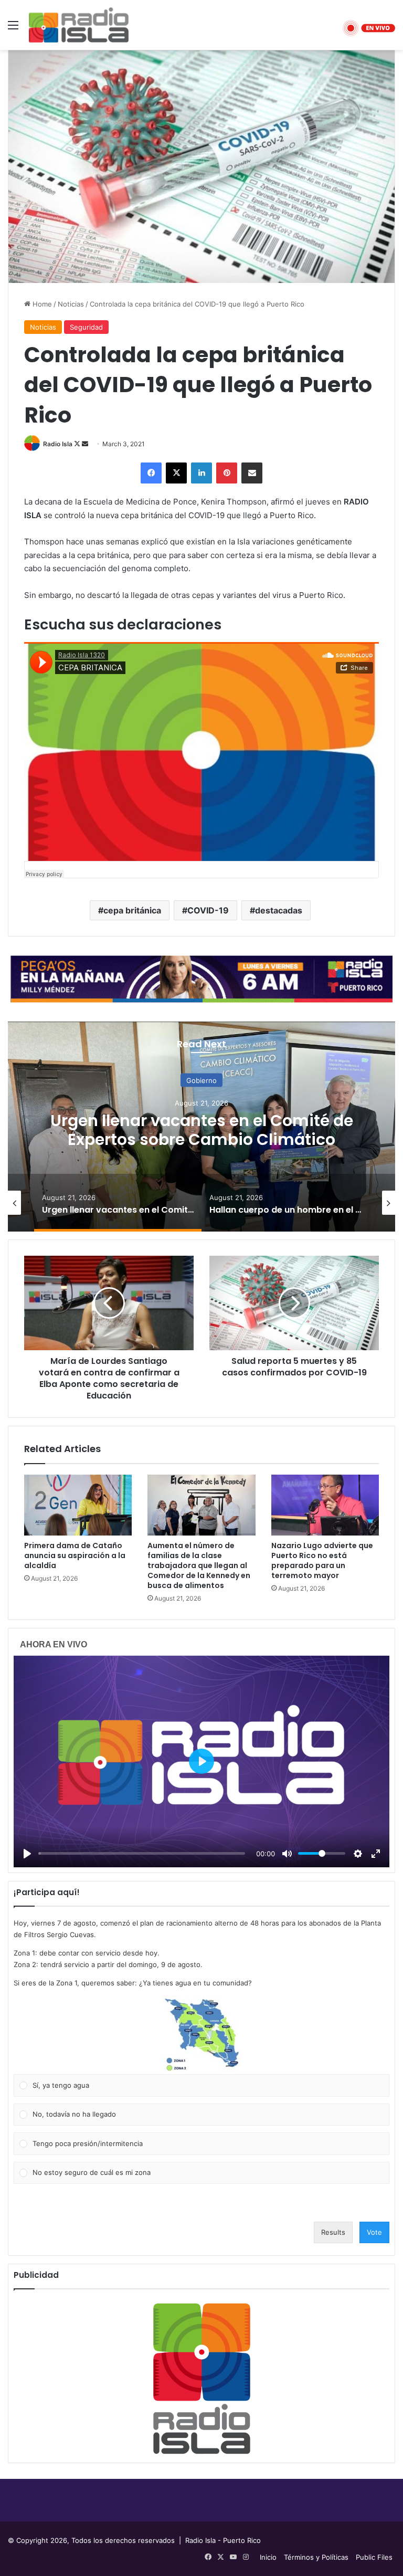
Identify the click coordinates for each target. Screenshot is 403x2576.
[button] (201, 2035)
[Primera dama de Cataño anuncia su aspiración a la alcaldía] (78, 1505)
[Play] (27, 1854)
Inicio (268, 2557)
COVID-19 (208, 910)
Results (333, 2232)
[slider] (142, 1853)
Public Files (374, 2557)
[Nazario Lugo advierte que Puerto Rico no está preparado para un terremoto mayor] (325, 1505)
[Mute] (287, 1854)
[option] (201, 1127)
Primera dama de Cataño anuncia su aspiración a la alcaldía (75, 1555)
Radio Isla (58, 444)
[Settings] (358, 1854)
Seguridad (86, 327)
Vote (374, 2232)
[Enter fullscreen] (376, 1854)
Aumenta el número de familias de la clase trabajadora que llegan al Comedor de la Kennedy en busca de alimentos (199, 1565)
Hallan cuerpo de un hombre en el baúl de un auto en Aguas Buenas (201, 1129)
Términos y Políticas (316, 2557)
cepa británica (132, 910)
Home (41, 304)
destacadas (279, 910)
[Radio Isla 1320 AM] (79, 25)
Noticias (71, 304)
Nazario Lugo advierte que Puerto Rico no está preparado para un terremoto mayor (322, 1560)
